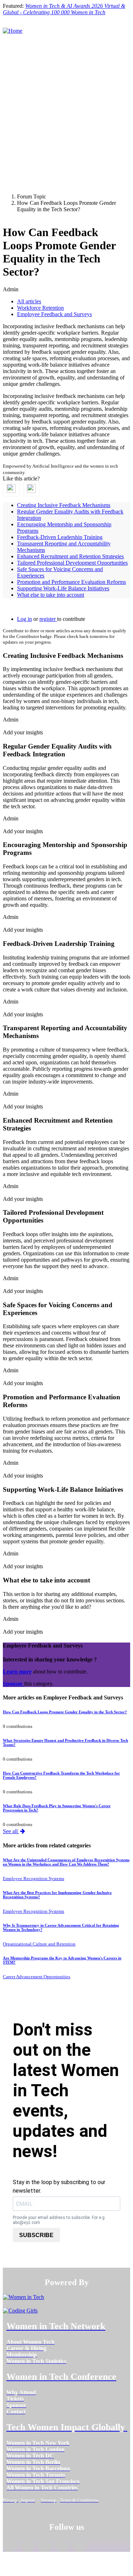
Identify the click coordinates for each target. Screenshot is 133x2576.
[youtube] (80, 2546)
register (48, 619)
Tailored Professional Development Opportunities (72, 563)
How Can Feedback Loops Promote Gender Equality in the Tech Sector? (65, 1712)
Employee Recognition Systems (34, 1878)
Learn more (17, 1672)
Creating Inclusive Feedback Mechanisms (64, 505)
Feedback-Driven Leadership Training (60, 537)
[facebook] (10, 2546)
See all (11, 1831)
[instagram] (45, 2546)
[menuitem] (31, 2342)
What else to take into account (51, 595)
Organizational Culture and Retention (39, 1944)
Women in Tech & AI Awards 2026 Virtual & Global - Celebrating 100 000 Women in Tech (64, 9)
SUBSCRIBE (36, 2235)
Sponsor (13, 1684)
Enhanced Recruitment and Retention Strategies (70, 556)
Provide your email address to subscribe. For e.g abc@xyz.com (59, 2220)
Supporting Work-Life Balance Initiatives (63, 588)
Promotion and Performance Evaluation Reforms (71, 582)
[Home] (13, 31)
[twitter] (62, 2546)
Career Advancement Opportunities (37, 1977)
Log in (24, 619)
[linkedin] (27, 2546)
